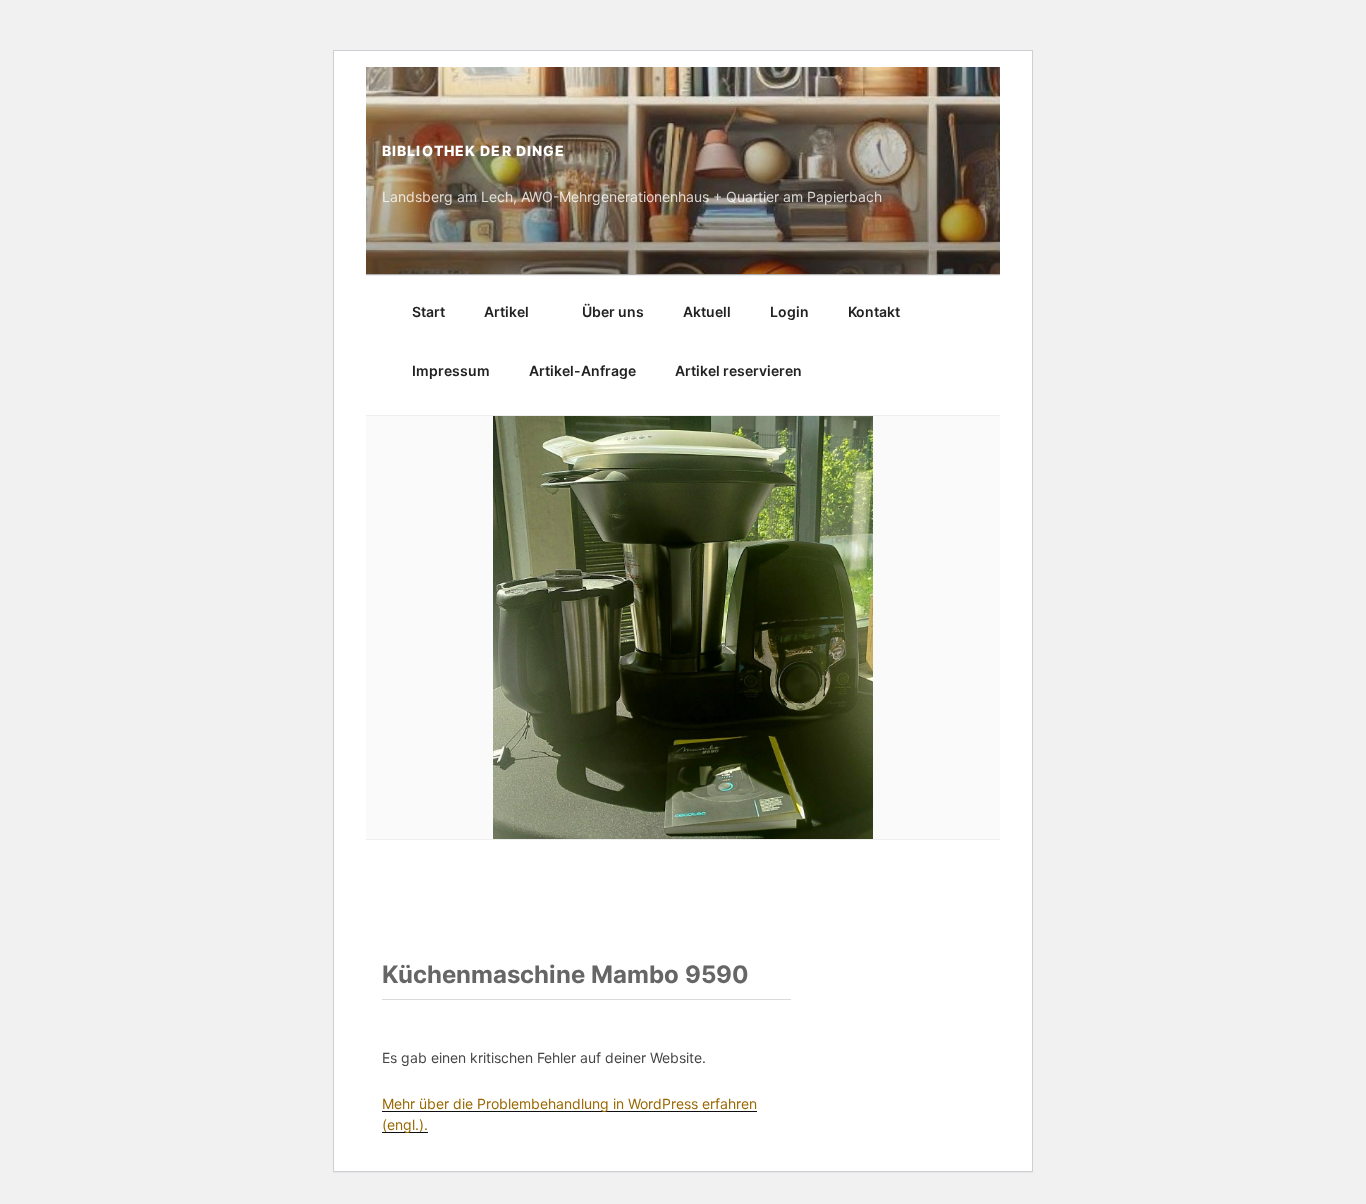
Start (428, 311)
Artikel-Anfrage (582, 370)
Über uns (613, 311)
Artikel (506, 311)
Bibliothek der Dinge (473, 150)
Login (789, 311)
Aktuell (707, 311)
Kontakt (874, 311)
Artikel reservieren (738, 370)
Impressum (451, 370)
